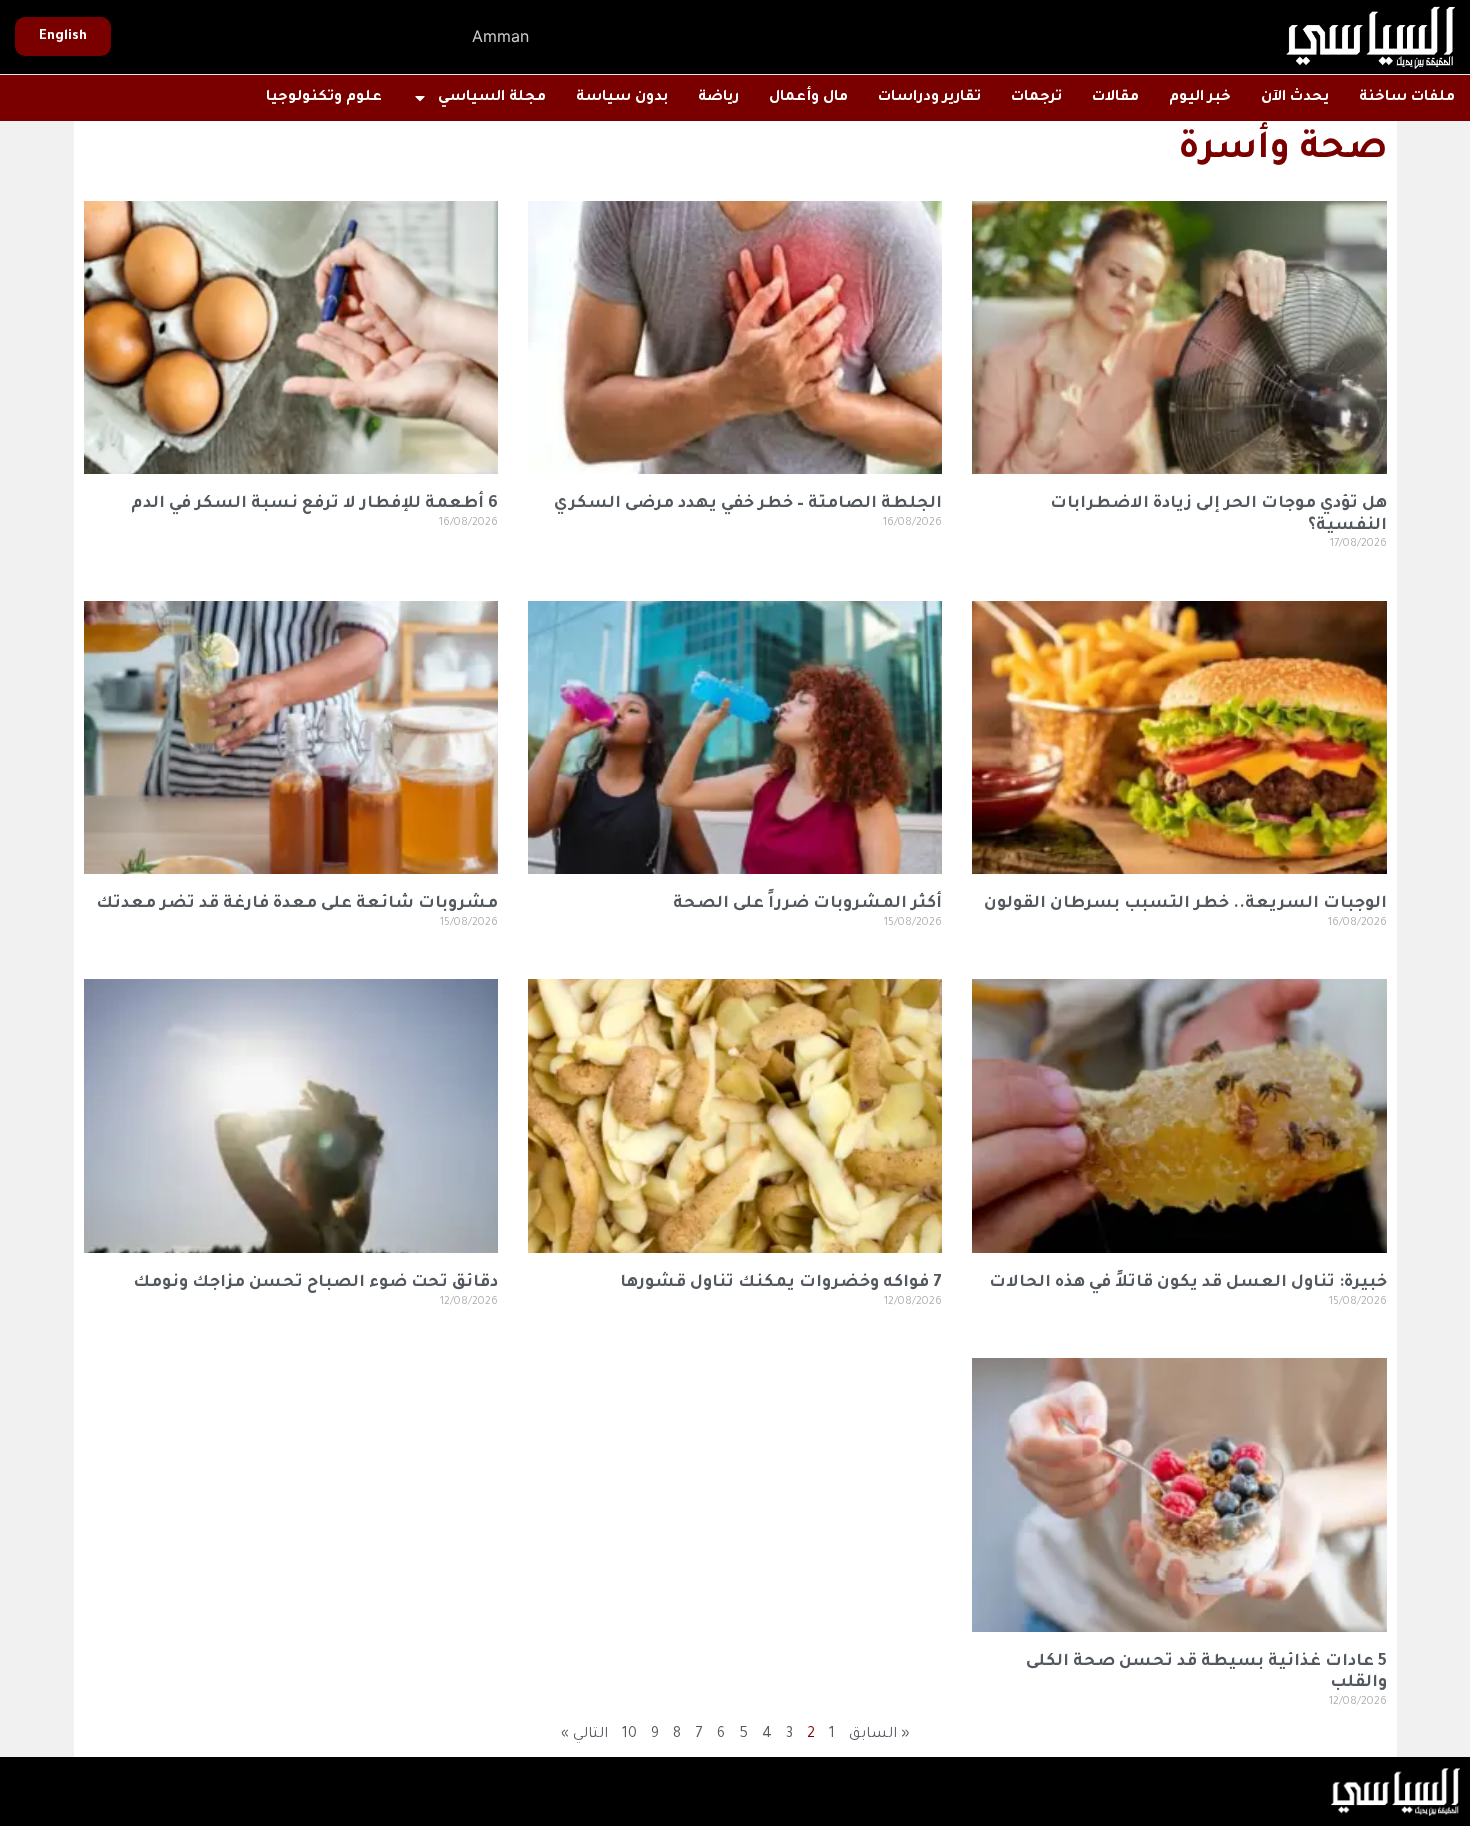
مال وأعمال (808, 98)
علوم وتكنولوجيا (324, 98)
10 (629, 1735)
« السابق (879, 1735)
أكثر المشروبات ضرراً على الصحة (807, 904)
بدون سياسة (622, 98)
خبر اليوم (1200, 98)
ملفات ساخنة (1407, 98)
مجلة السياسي (492, 98)
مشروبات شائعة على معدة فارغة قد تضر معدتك (297, 904)
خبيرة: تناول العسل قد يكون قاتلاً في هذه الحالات (1188, 1283)
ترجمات (1036, 98)
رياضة (718, 98)
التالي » (584, 1735)
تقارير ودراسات (929, 98)
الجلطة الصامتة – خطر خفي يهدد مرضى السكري (748, 504)
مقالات (1115, 98)
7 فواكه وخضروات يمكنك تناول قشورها (781, 1283)
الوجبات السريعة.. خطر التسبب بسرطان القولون (1185, 904)
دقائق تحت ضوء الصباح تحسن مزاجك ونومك (315, 1283)
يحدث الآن (1295, 98)
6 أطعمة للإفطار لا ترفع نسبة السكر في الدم (314, 504)
